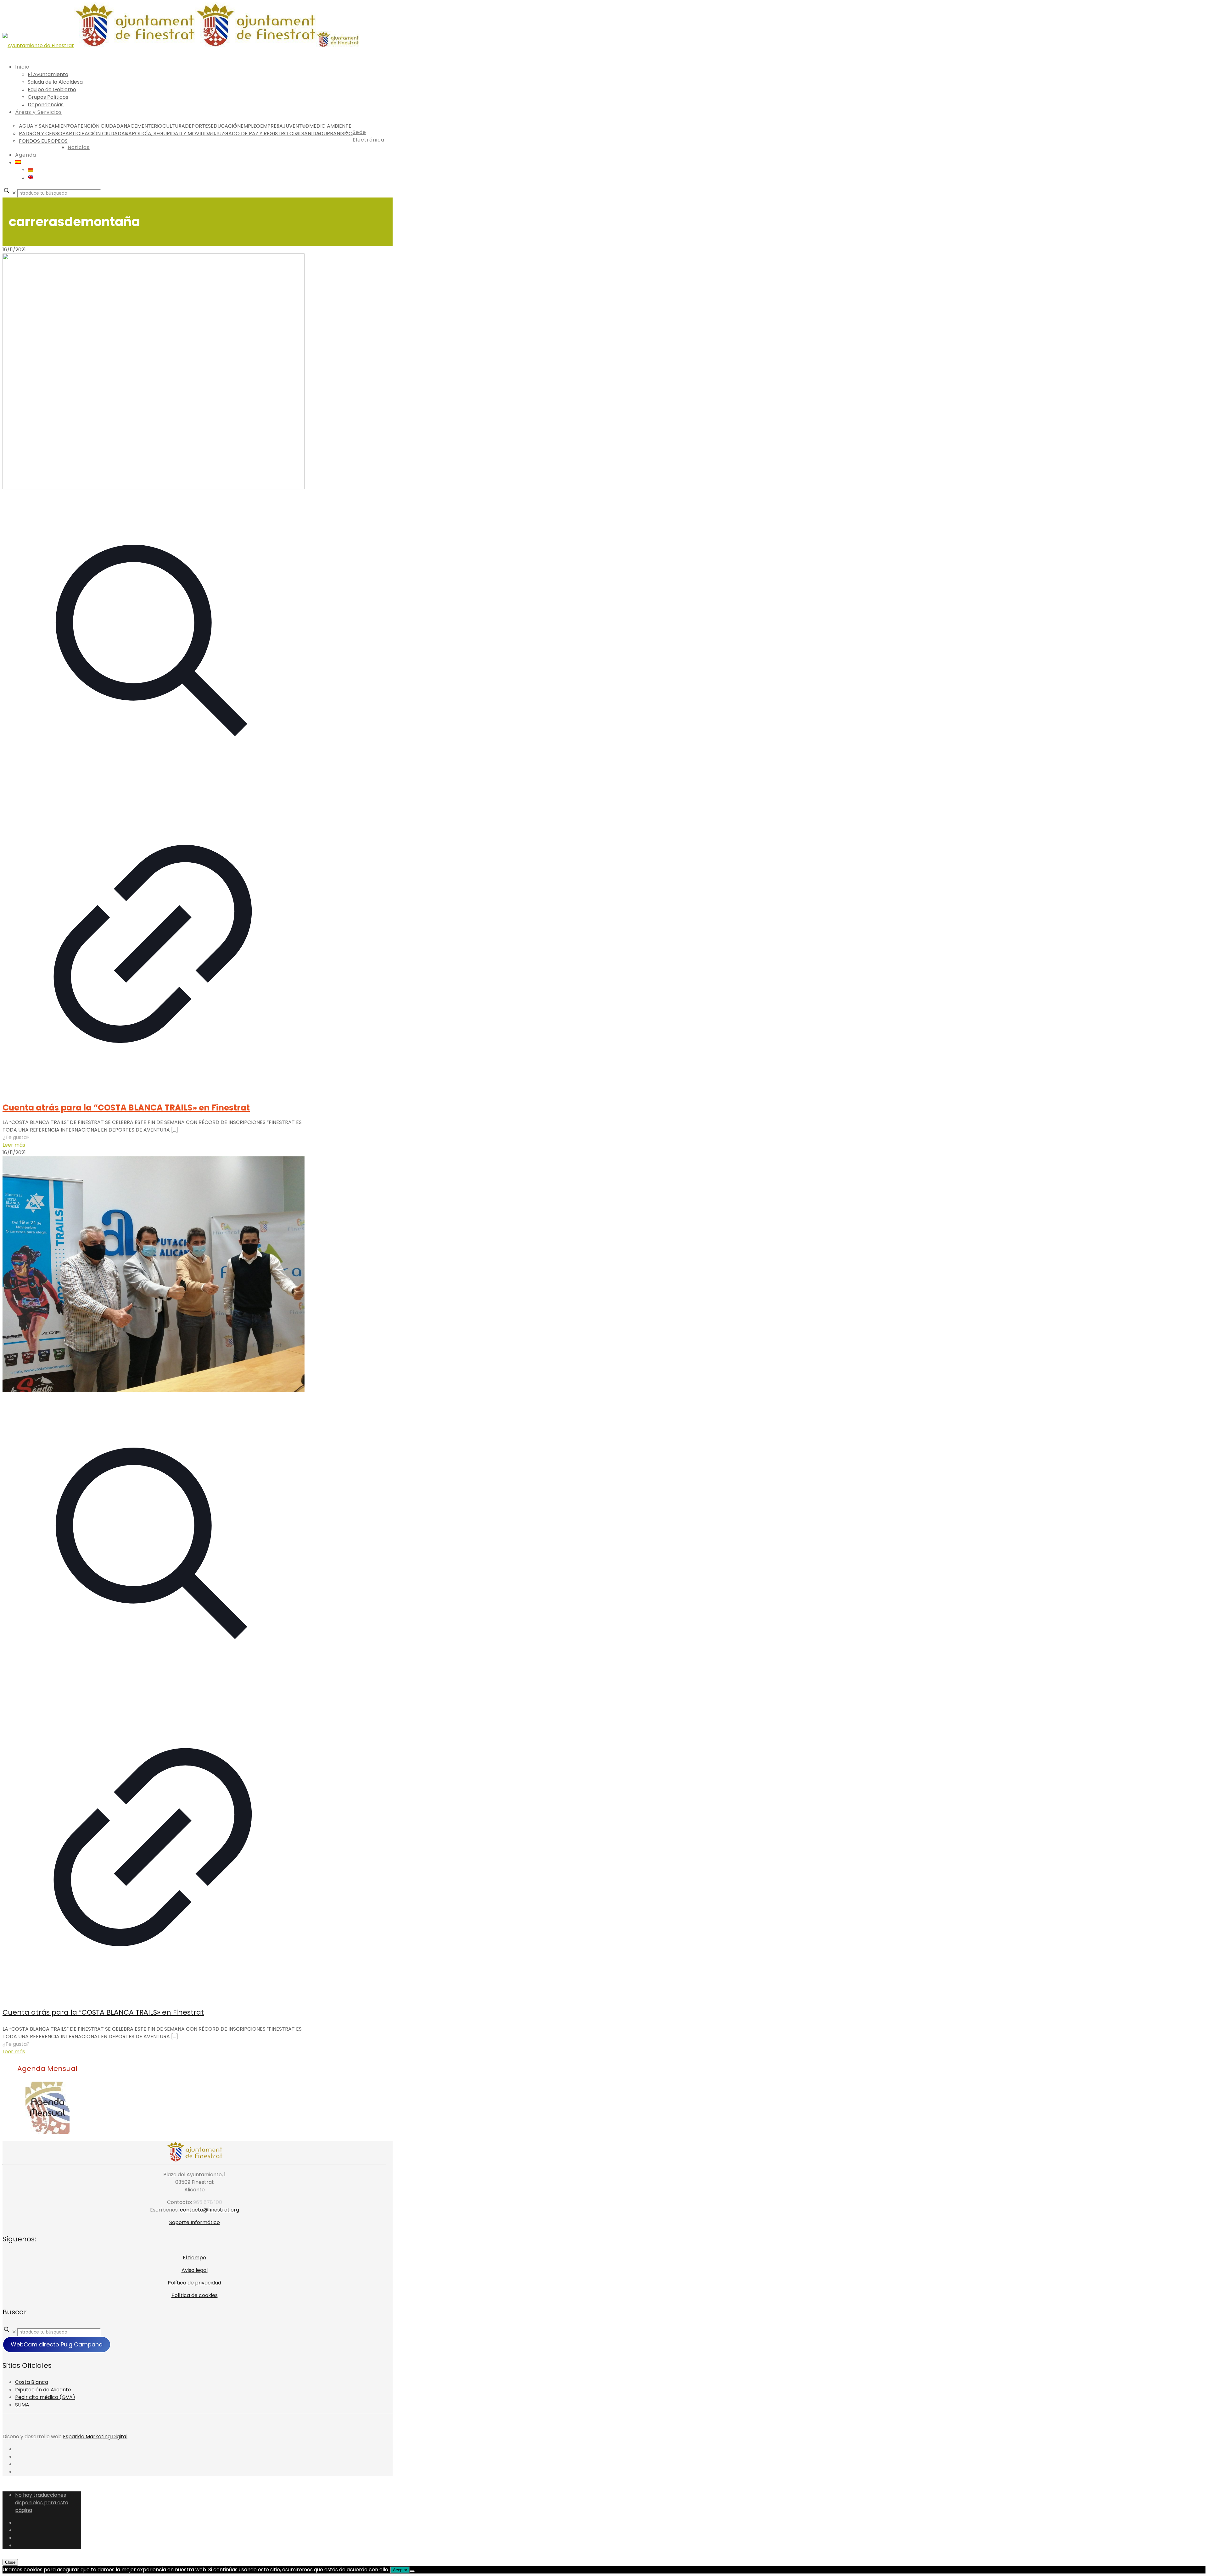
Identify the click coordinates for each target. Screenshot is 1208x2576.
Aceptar (400, 2570)
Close (10, 2562)
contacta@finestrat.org (210, 2210)
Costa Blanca (32, 2382)
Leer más (14, 1145)
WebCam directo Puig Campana (57, 2344)
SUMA (22, 2405)
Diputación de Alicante (43, 2390)
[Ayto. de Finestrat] (181, 45)
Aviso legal (195, 2270)
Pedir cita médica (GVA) (45, 2397)
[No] (412, 2571)
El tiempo (194, 2258)
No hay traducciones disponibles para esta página (42, 2503)
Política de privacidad (194, 2283)
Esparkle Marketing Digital (95, 2437)
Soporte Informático (195, 2222)
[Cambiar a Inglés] (31, 178)
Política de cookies (195, 2295)
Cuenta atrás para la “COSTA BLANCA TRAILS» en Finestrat (126, 1108)
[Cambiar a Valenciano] (31, 170)
